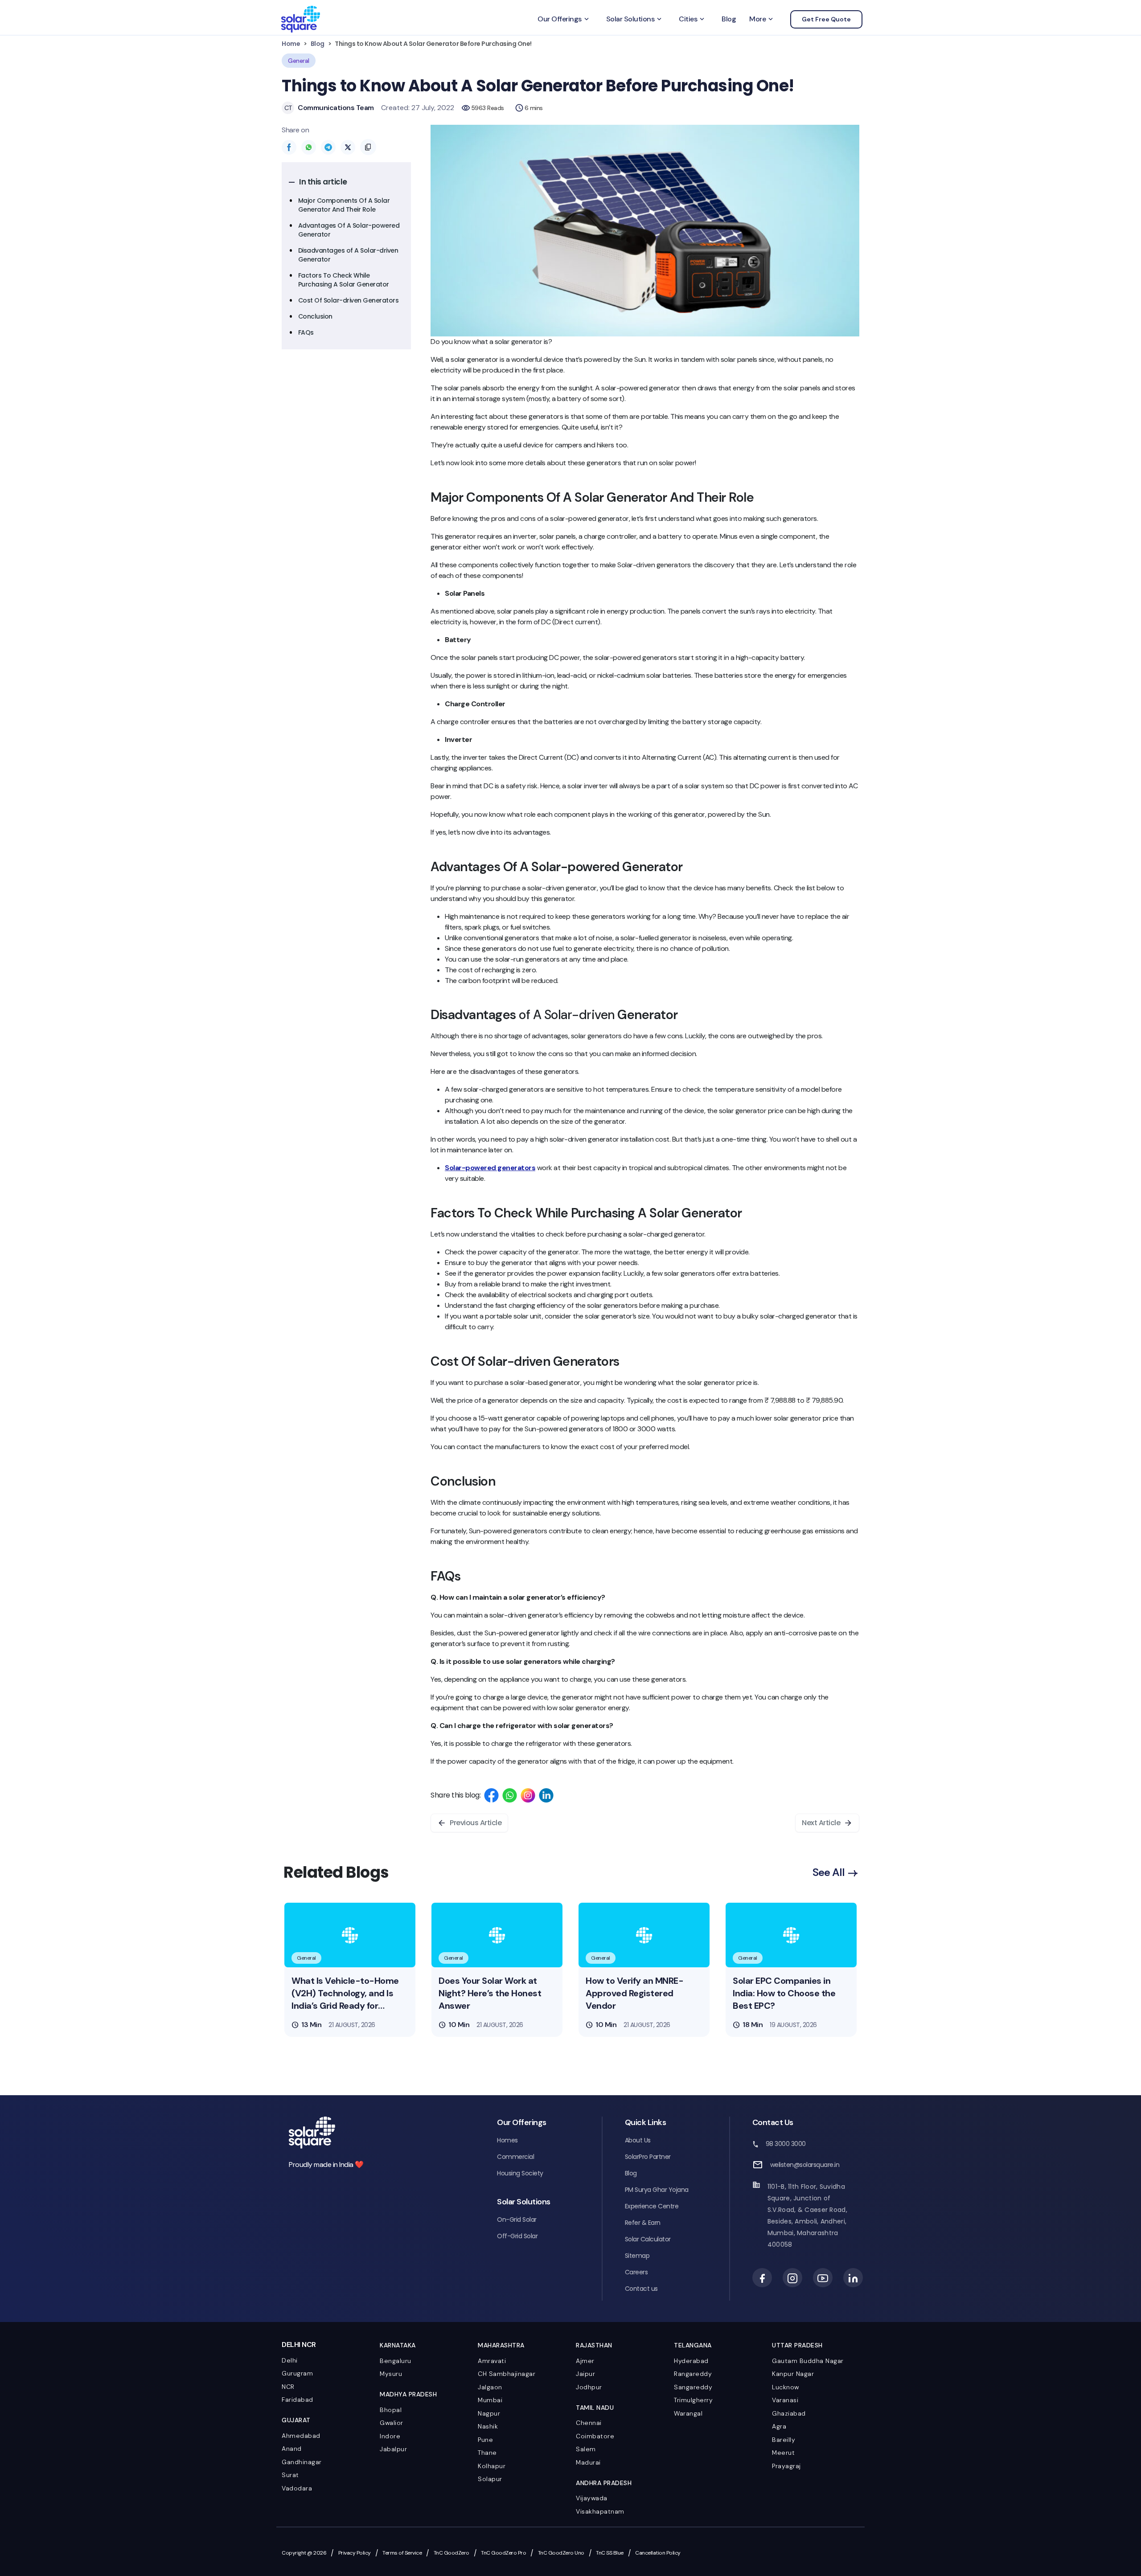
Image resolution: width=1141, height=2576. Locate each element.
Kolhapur (492, 2466)
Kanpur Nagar (793, 2374)
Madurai (588, 2462)
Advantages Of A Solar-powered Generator (349, 230)
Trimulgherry (693, 2400)
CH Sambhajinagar (507, 2374)
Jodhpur (589, 2387)
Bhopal (391, 2410)
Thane (487, 2453)
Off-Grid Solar (517, 2236)
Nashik (488, 2426)
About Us (638, 2140)
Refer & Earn (643, 2223)
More (762, 19)
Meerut (783, 2453)
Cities (692, 19)
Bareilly (784, 2440)
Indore (390, 2436)
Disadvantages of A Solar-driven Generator (348, 255)
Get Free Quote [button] (826, 19)
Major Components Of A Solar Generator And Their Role (344, 205)
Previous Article (476, 1823)
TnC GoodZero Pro (503, 2553)
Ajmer (585, 2361)
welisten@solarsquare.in (805, 2165)
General (299, 61)
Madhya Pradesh (408, 2394)
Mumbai (490, 2400)
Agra (779, 2426)
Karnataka (398, 2345)
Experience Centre (652, 2206)
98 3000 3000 (786, 2144)
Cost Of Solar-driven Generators (349, 300)
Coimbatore (595, 2436)
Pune (485, 2440)
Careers (636, 2272)
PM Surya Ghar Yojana (657, 2190)
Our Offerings (564, 19)
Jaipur (585, 2374)
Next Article (821, 1823)
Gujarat (296, 2420)
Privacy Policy (355, 2553)
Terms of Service (402, 2553)
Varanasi (785, 2400)
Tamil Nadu (595, 2408)
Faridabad (298, 2400)
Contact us (641, 2289)
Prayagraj (786, 2466)
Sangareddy (693, 2387)
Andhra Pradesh (604, 2483)
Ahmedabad (301, 2436)
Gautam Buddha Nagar (808, 2361)
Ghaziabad (789, 2413)
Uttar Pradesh (797, 2345)
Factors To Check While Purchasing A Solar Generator (345, 280)
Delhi (290, 2360)
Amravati (492, 2361)
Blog (729, 19)
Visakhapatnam (600, 2511)
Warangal (688, 2413)
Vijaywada (592, 2498)
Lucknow (786, 2387)
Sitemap (637, 2256)
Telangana (693, 2345)
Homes (507, 2140)
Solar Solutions (635, 19)
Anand (292, 2449)
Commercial (515, 2157)
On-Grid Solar (517, 2220)
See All (830, 1872)
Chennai (589, 2423)
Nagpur (489, 2413)
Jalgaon (490, 2387)
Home (291, 44)
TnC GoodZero (451, 2553)
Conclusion (316, 316)
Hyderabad (691, 2361)
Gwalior (392, 2423)
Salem (586, 2449)
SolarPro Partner (648, 2157)
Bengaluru (396, 2361)
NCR (288, 2387)
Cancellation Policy (658, 2553)
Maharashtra (501, 2345)
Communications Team (336, 108)
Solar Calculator (648, 2239)
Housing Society (520, 2173)
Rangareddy (693, 2374)
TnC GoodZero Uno (561, 2553)
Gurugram (297, 2373)
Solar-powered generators (490, 1168)
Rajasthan (594, 2345)
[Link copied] (368, 147)
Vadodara (297, 2488)
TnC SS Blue (610, 2553)
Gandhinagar (302, 2462)
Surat (290, 2475)
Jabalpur (393, 2449)
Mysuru (391, 2374)
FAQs (307, 332)
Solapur (490, 2479)
